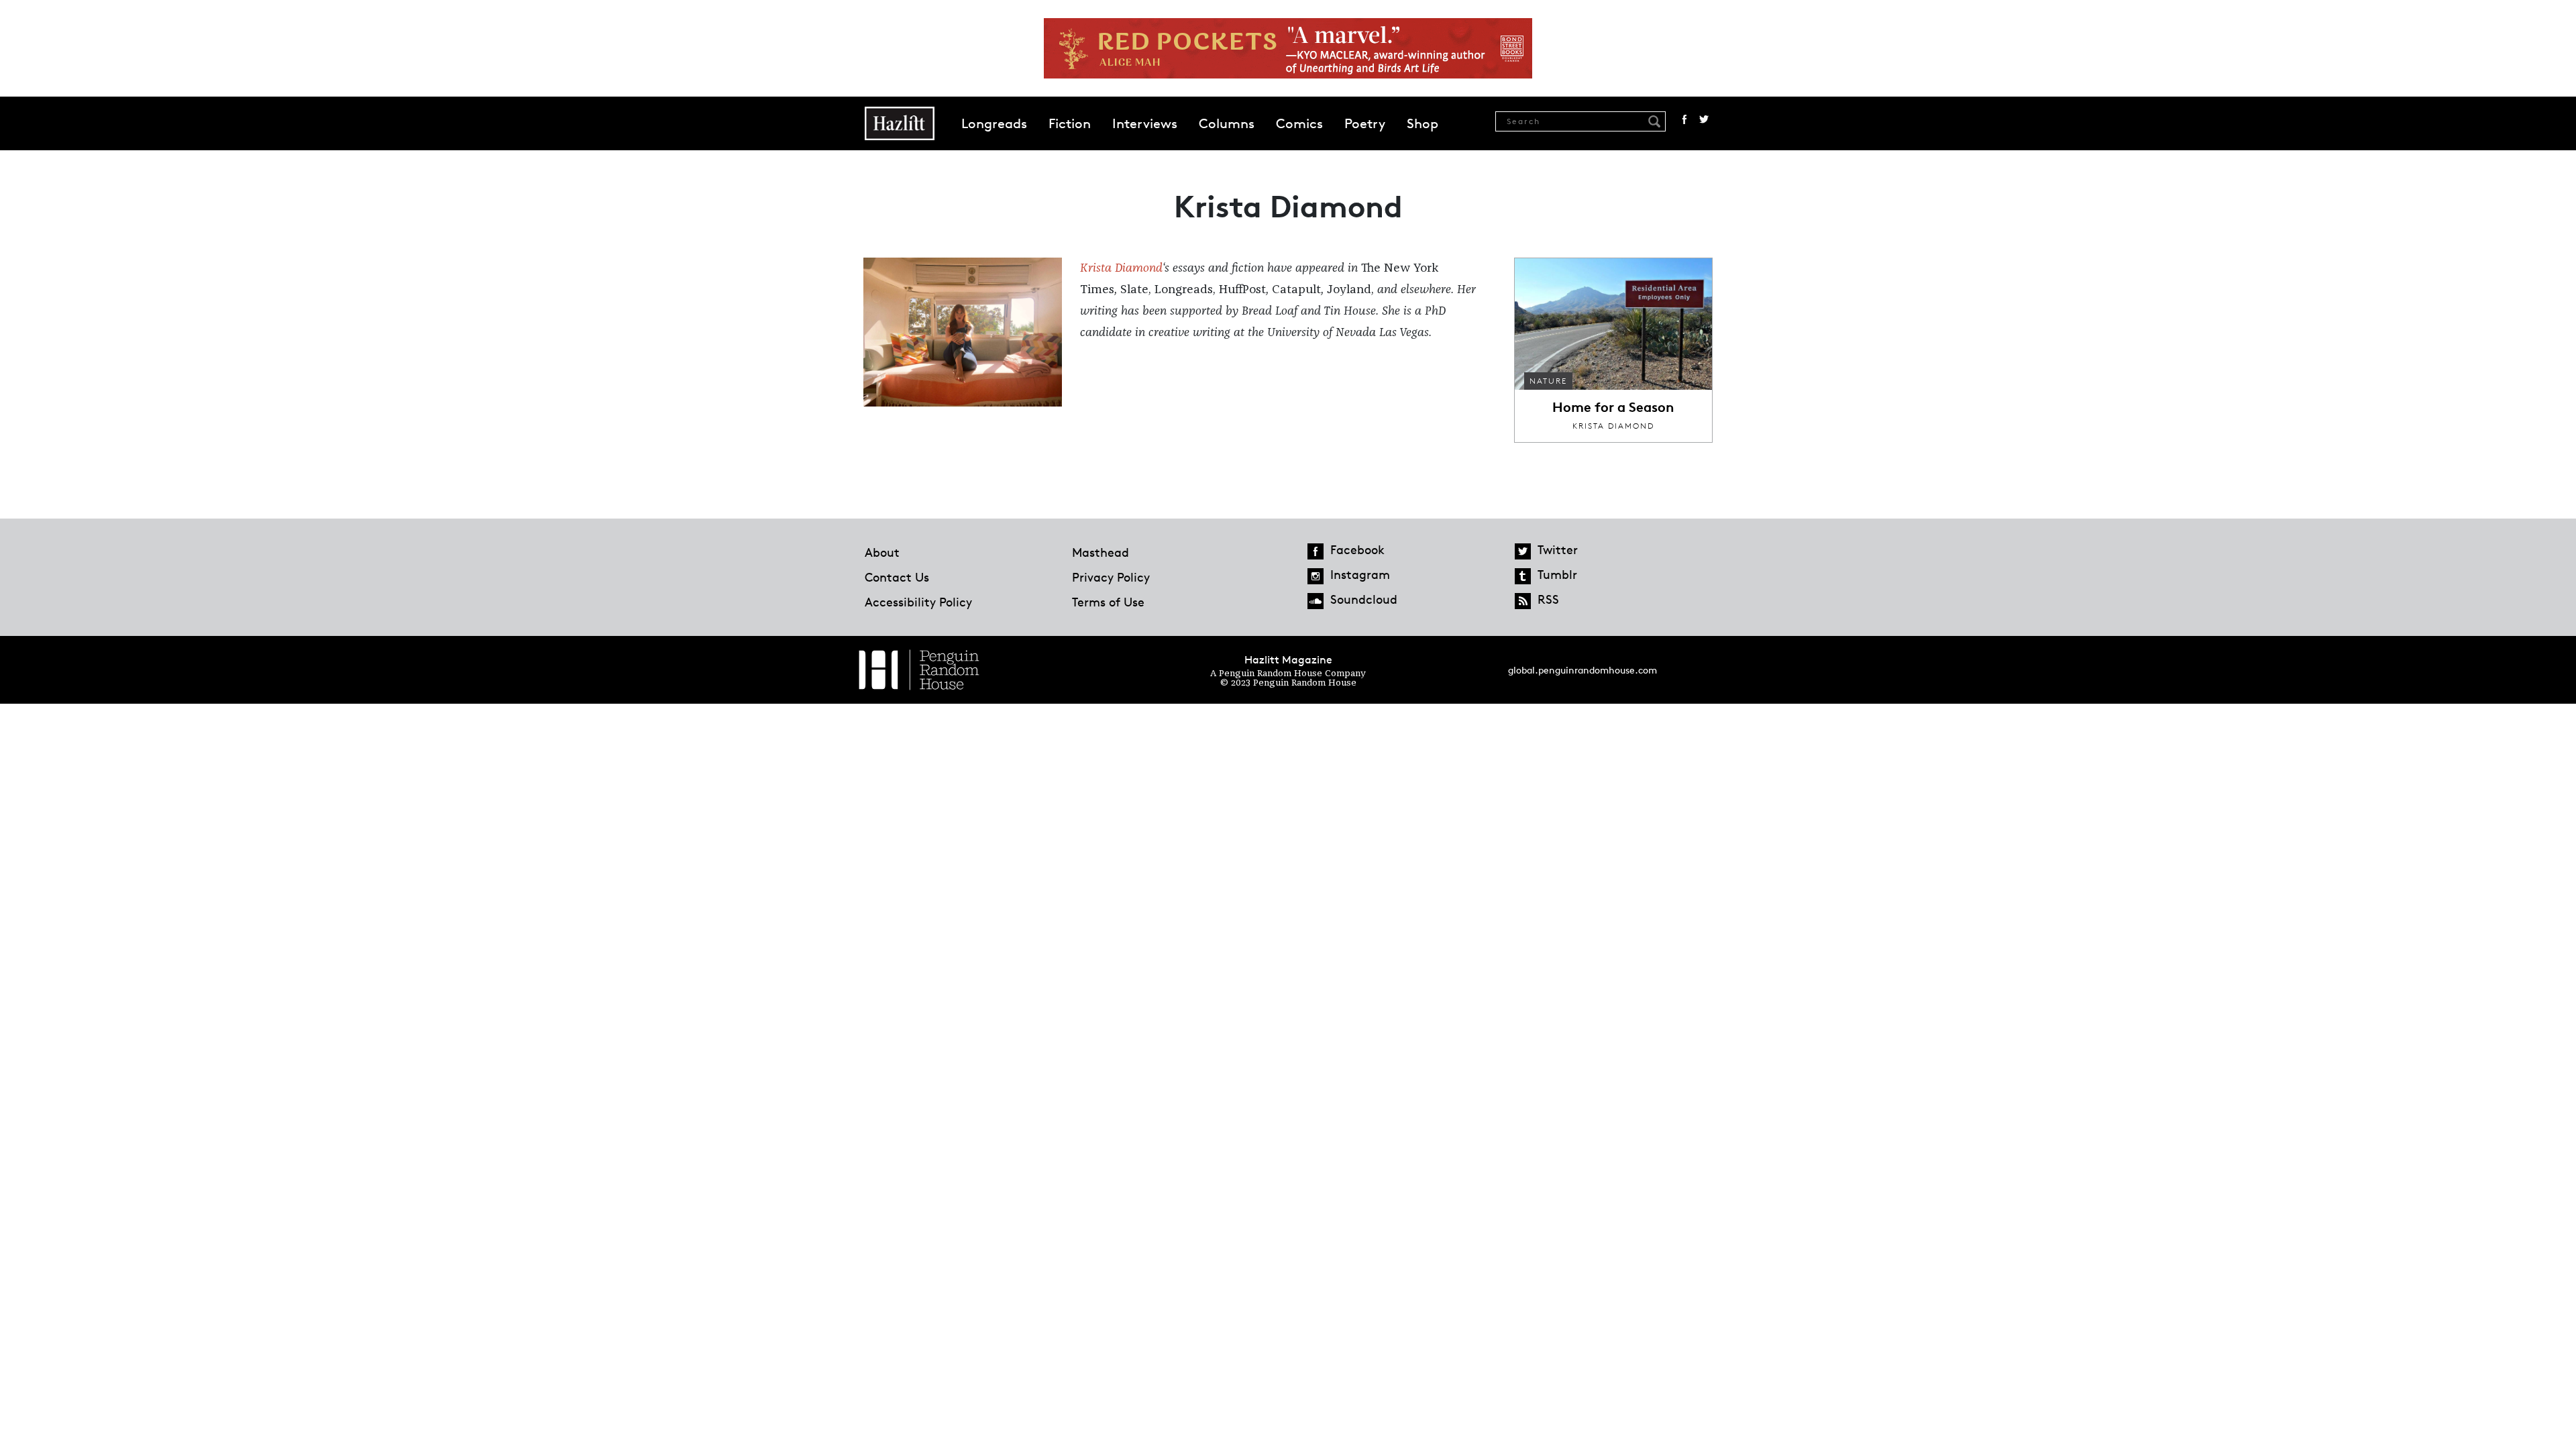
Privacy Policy (1111, 577)
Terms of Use (1108, 602)
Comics (1299, 123)
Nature (1548, 381)
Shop (1423, 123)
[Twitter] (1523, 551)
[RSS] (1523, 601)
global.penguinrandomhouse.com (1582, 670)
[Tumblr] (1523, 576)
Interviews (1145, 123)
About (882, 552)
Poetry (1365, 123)
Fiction (1070, 123)
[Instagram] (1316, 576)
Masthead (1101, 552)
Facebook (1684, 119)
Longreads (994, 123)
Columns (1227, 123)
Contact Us (897, 577)
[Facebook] (1316, 551)
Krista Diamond (1121, 268)
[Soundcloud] (1316, 601)
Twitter (1704, 119)
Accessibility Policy (918, 602)
